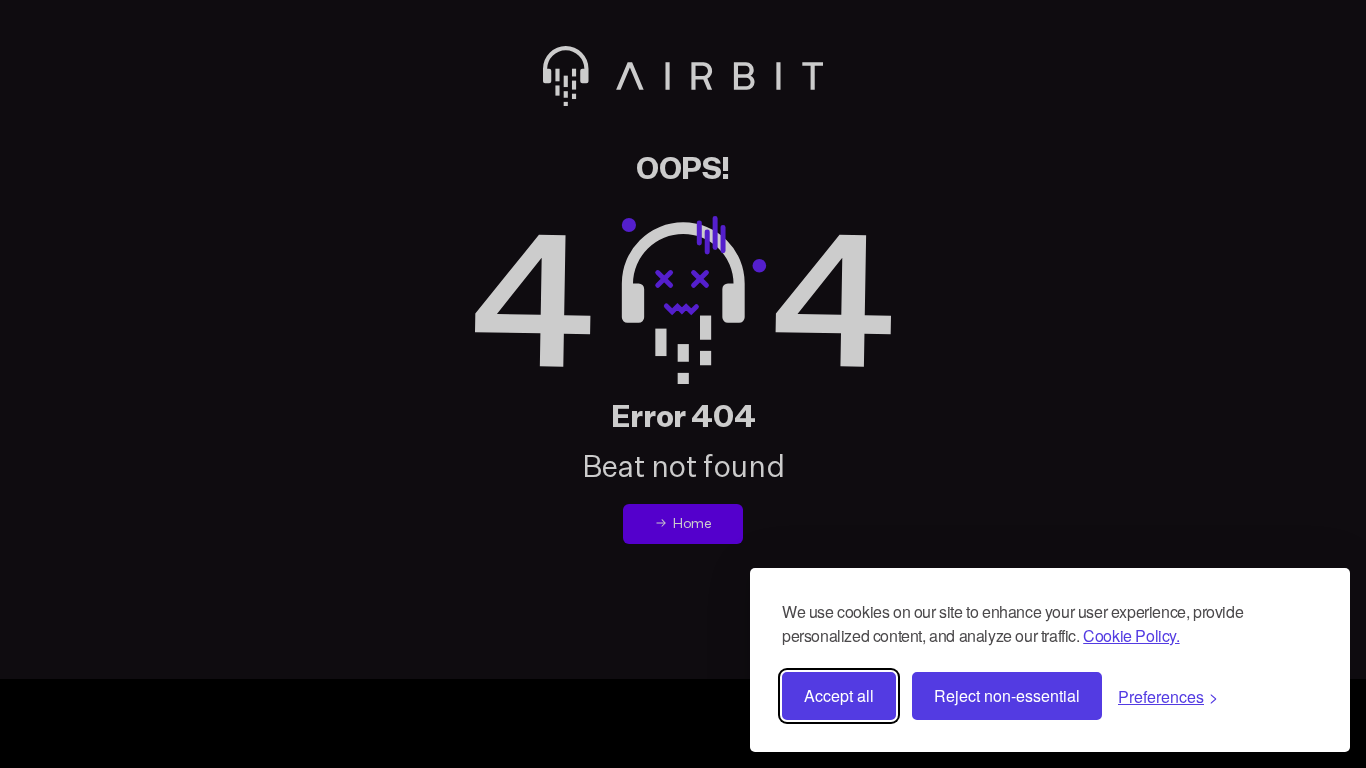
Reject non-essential (1007, 695)
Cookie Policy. (1131, 635)
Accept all (839, 695)
